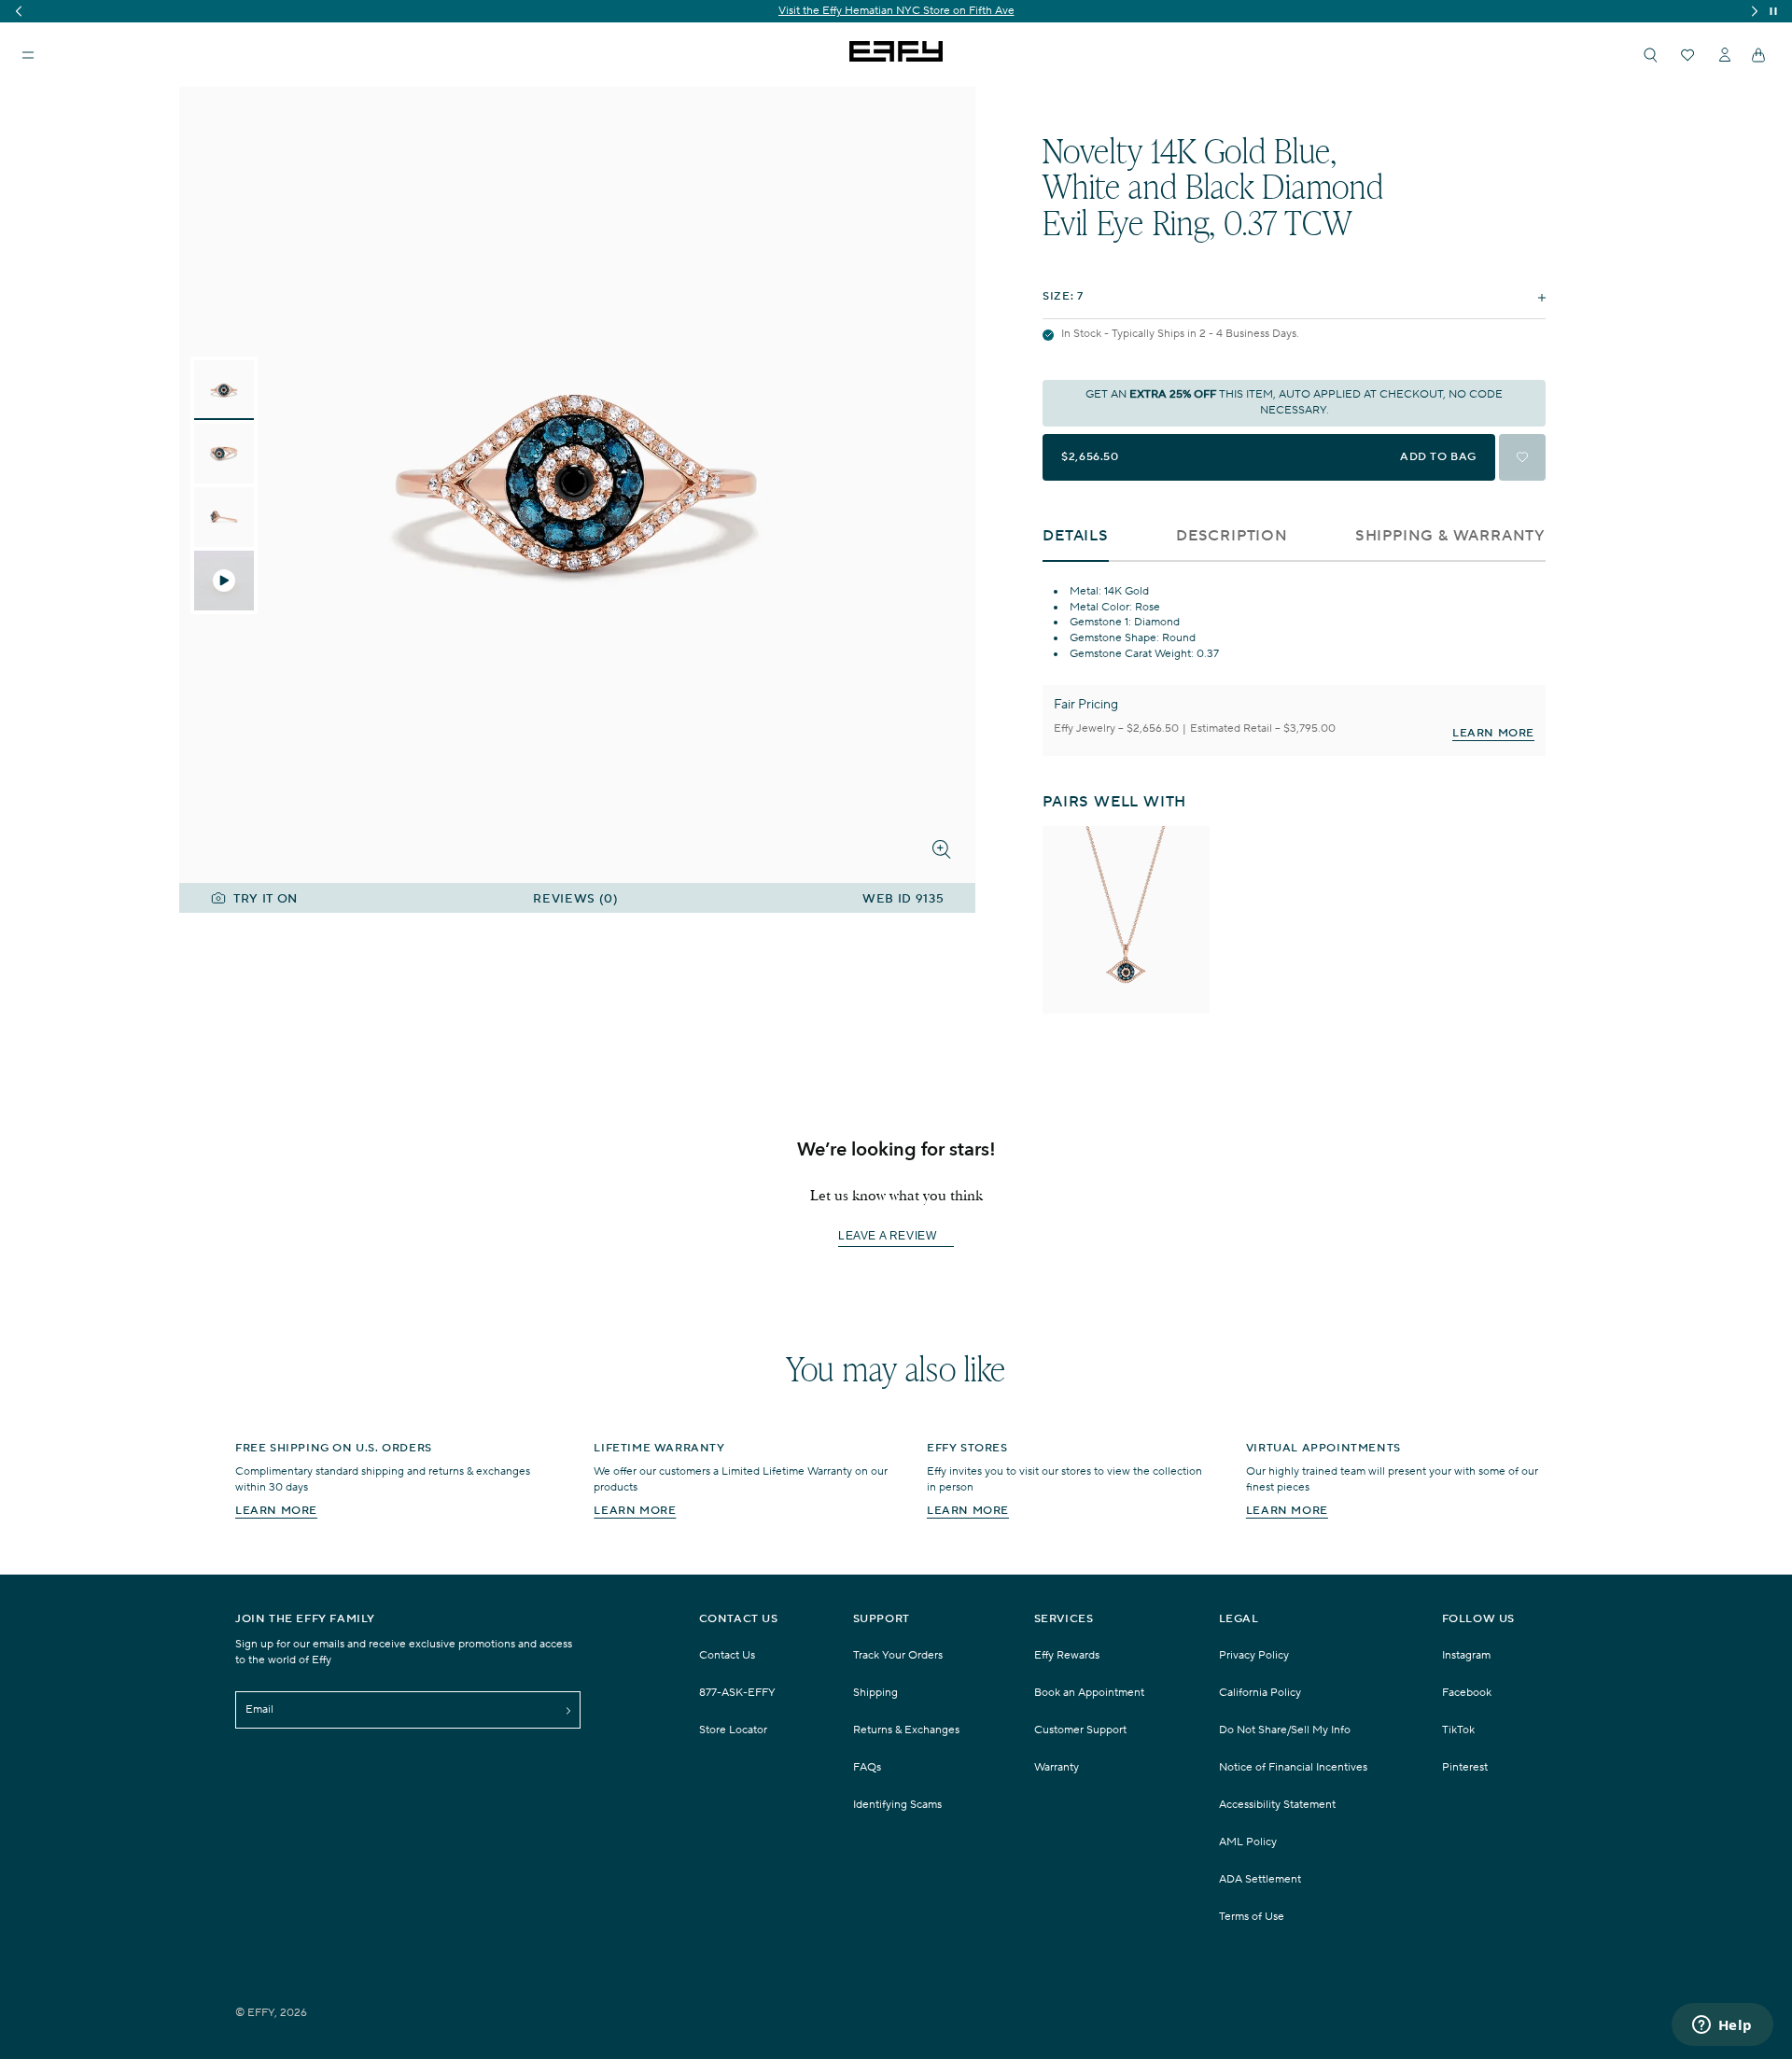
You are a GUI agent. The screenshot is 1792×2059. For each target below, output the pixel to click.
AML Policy (1248, 1842)
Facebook (1467, 1693)
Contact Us (727, 1655)
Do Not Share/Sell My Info (1285, 1730)
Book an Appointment (1089, 1693)
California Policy (1260, 1693)
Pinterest (1465, 1767)
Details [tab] (1076, 536)
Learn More (1493, 733)
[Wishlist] (1687, 55)
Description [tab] (1232, 536)
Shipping (875, 1693)
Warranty (1057, 1767)
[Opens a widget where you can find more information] (1722, 2026)
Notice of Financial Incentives (1293, 1767)
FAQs (867, 1767)
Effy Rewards (1067, 1655)
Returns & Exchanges (906, 1730)
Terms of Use (1252, 1917)
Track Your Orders (898, 1655)
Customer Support (1080, 1730)
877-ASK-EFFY (737, 1693)
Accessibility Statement (1277, 1805)
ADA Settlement (1260, 1879)
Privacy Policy (1254, 1655)
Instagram (1466, 1655)
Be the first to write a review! (896, 1237)
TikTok (1458, 1730)
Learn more (276, 1511)
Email (259, 1709)
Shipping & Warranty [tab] (1450, 536)
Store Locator (733, 1730)
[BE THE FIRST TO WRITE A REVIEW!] (896, 1270)
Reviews (575, 899)
